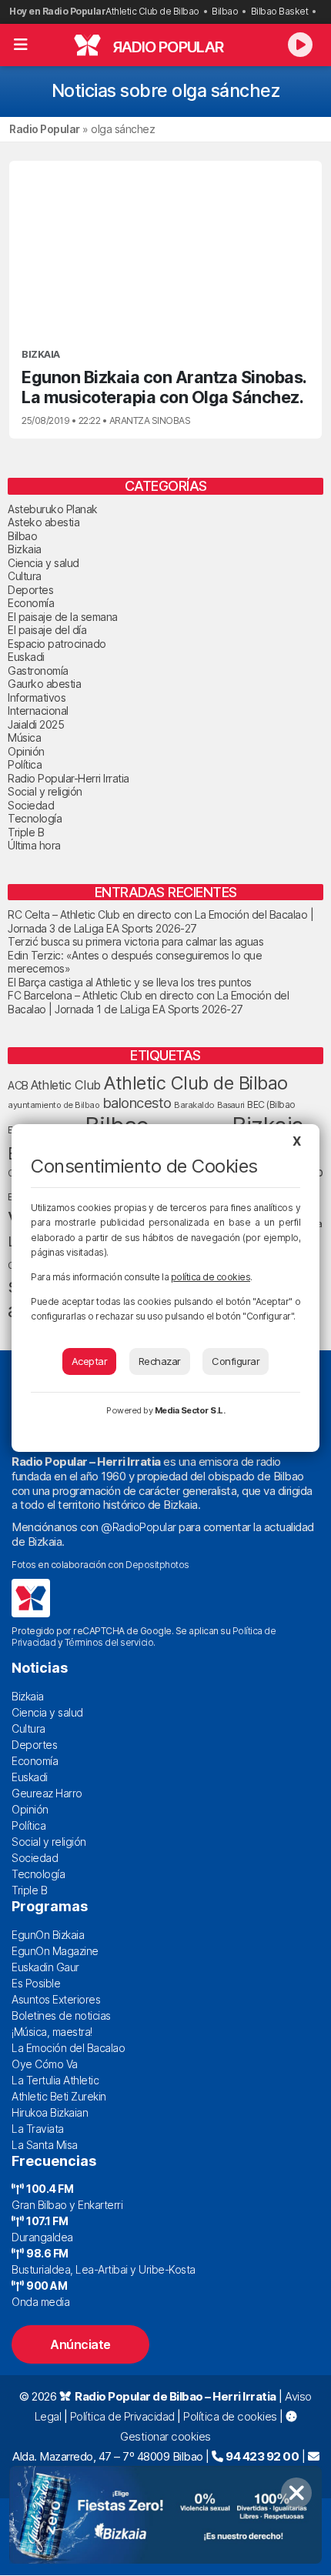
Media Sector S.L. (190, 1410)
